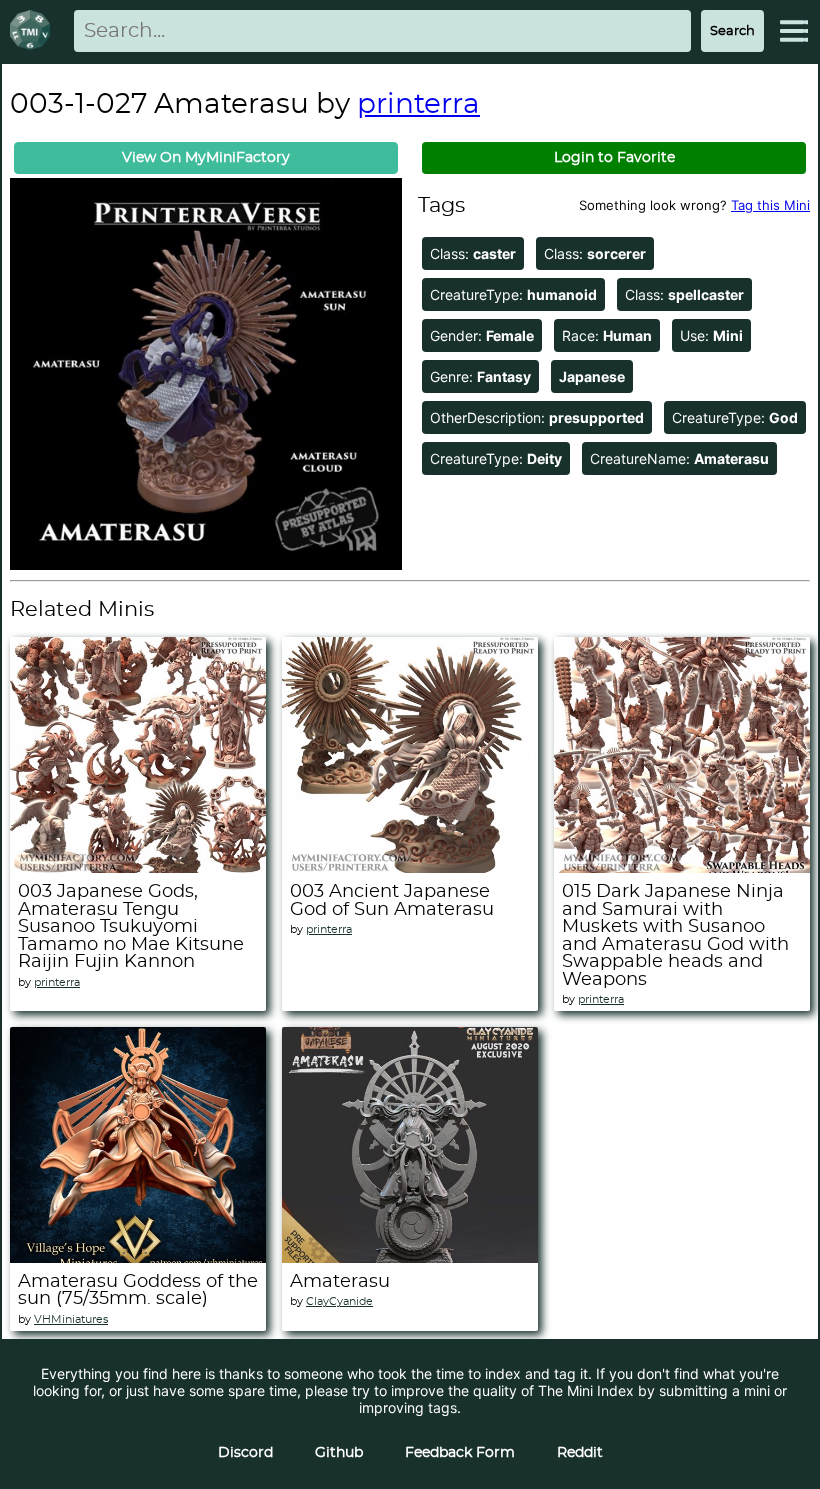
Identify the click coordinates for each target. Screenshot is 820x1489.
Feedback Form (460, 1453)
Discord (245, 1453)
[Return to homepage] (34, 31)
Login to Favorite (614, 158)
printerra (418, 105)
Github (339, 1453)
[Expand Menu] (794, 31)
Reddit (580, 1453)
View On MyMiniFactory (206, 158)
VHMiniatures (71, 1319)
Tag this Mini (770, 205)
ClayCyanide (339, 1301)
